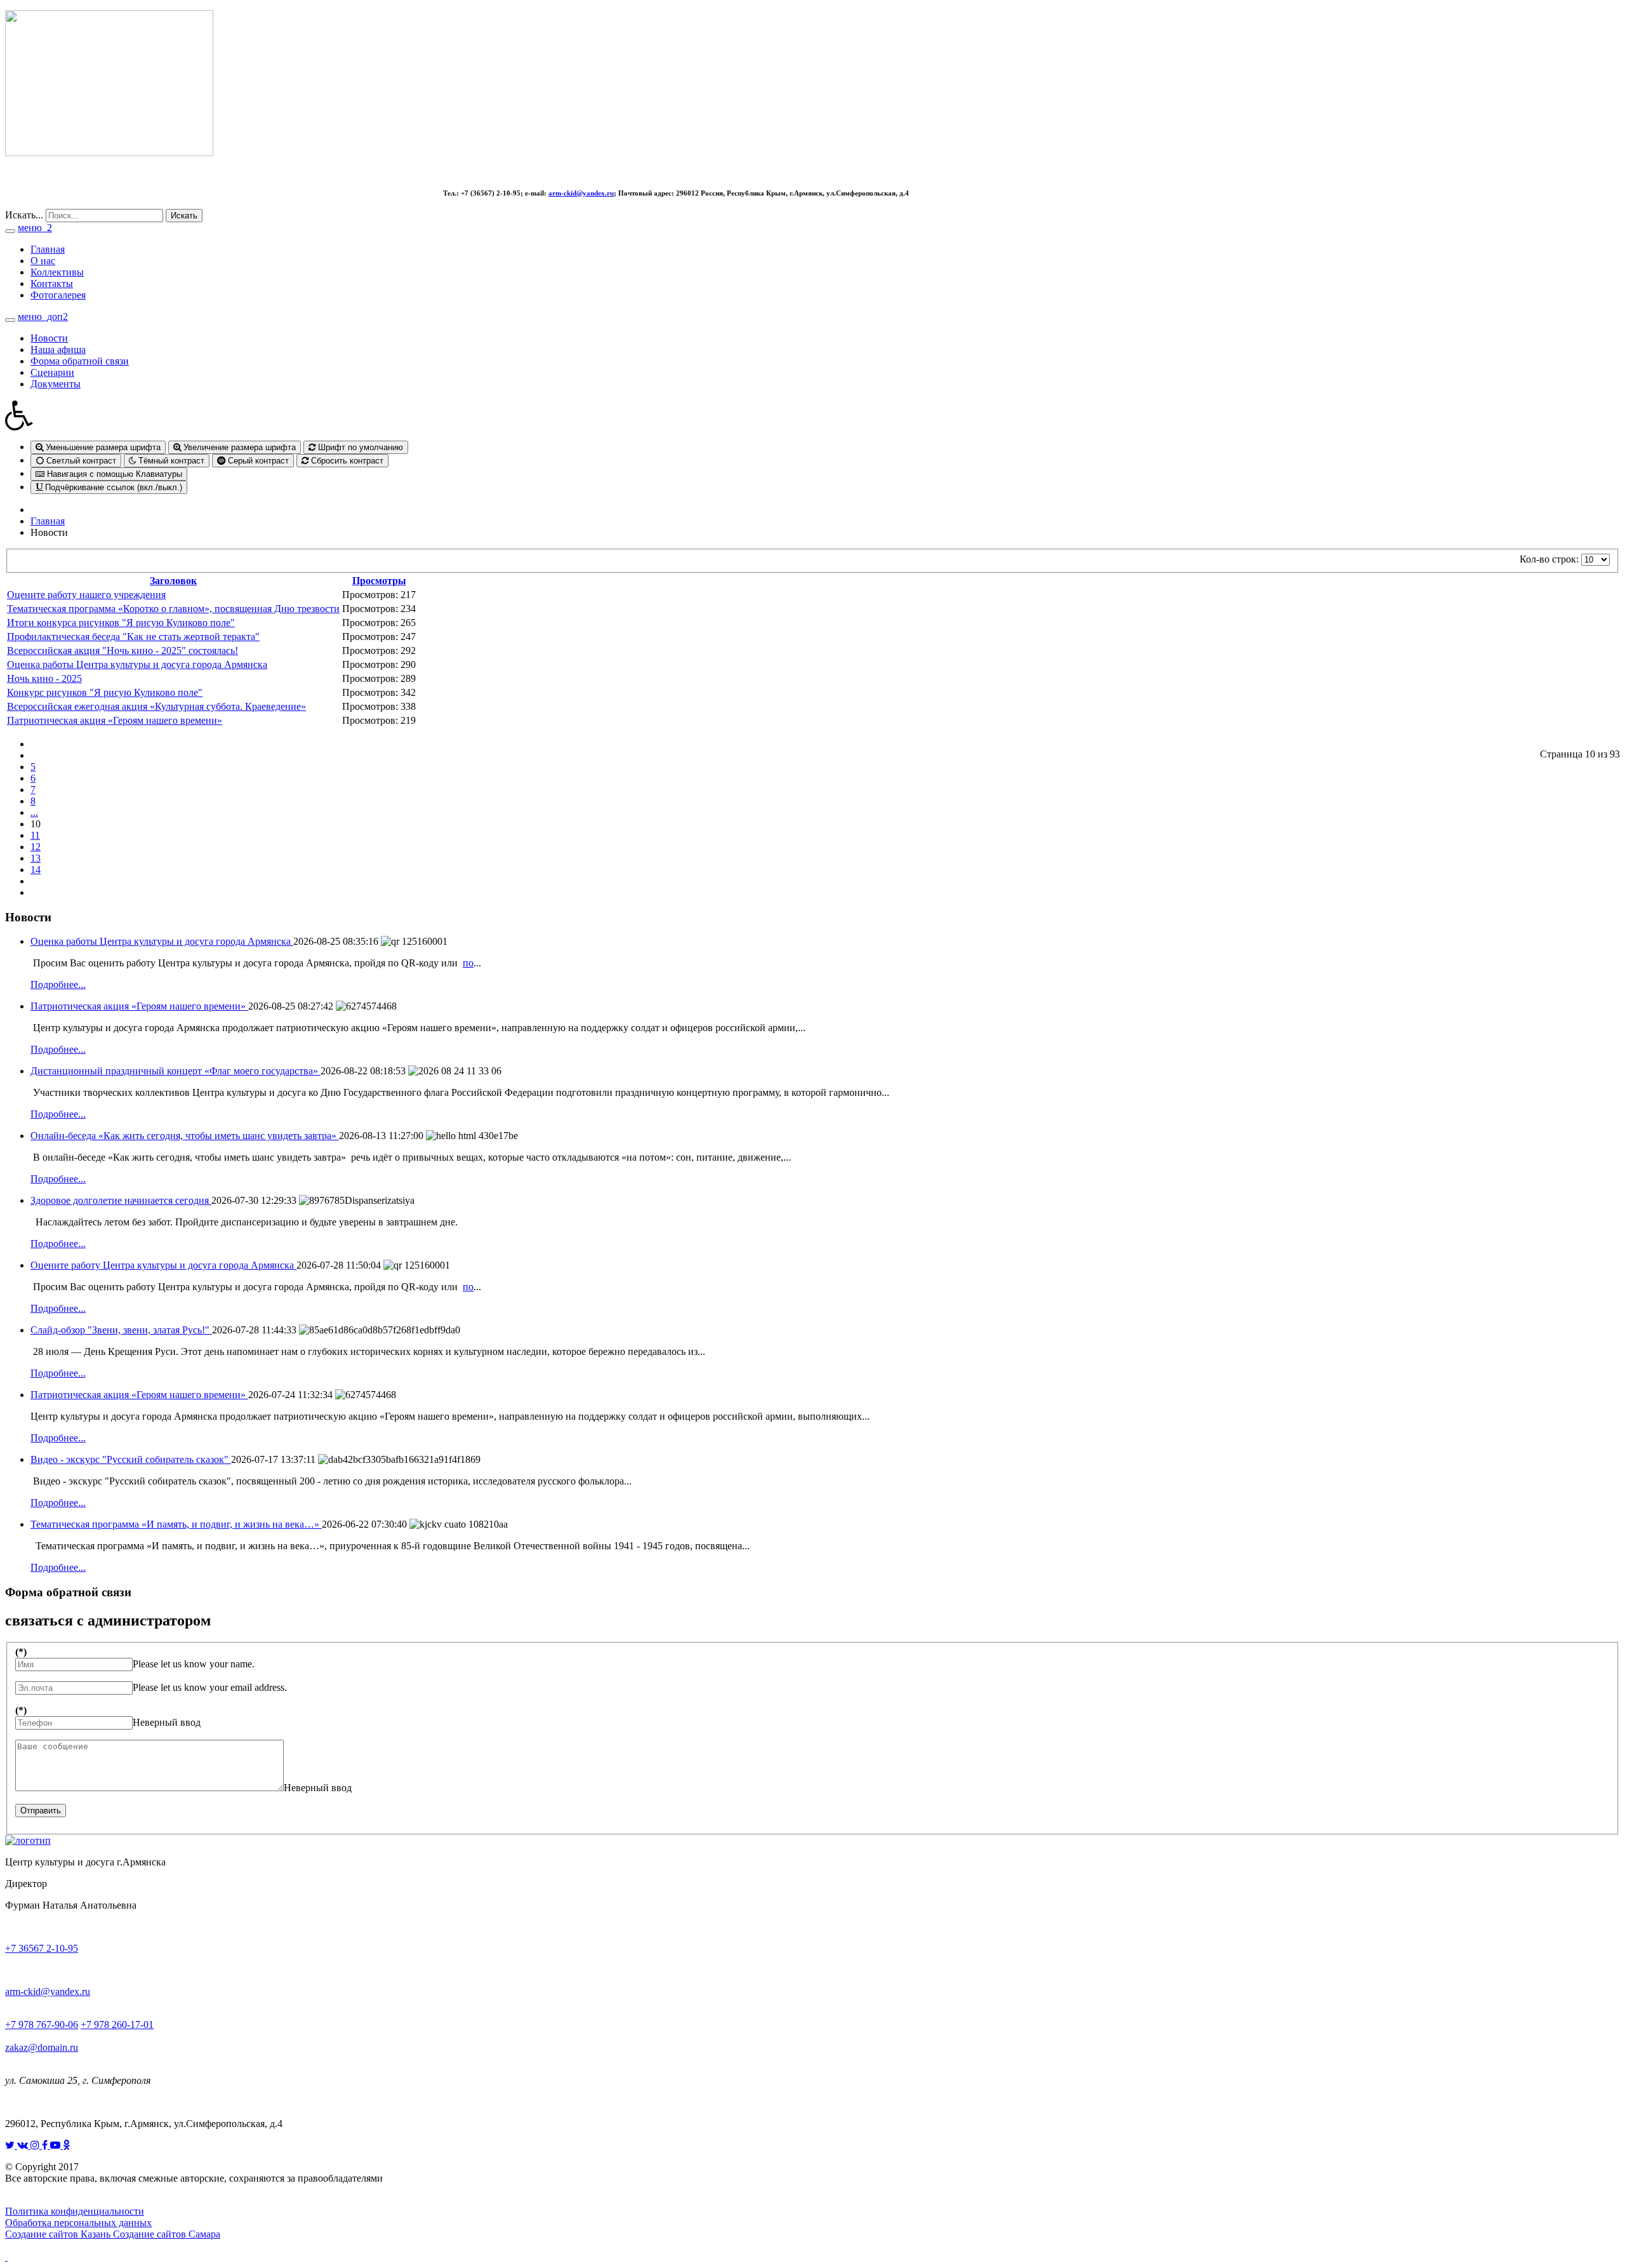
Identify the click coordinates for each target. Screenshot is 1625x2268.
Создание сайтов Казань (59, 2234)
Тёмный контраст (170, 461)
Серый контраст (257, 461)
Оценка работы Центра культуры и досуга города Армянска (137, 664)
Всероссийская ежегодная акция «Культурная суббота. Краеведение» (156, 706)
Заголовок (173, 581)
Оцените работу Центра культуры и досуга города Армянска (163, 1265)
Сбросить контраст (346, 461)
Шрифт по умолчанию (359, 447)
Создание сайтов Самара (167, 2234)
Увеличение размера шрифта (238, 447)
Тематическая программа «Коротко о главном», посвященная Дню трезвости (173, 609)
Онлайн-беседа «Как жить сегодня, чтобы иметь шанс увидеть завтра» (185, 1136)
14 (36, 870)
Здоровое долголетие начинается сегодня (121, 1200)
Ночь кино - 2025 (44, 678)
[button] (812, 415)
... (34, 812)
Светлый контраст (80, 461)
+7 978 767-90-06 (42, 2025)
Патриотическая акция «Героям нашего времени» (115, 720)
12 (36, 847)
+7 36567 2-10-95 (42, 1948)
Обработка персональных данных (78, 2223)
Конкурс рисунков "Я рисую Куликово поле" (105, 692)
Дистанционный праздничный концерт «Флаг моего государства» (176, 1071)
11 (35, 835)
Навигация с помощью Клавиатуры (113, 474)
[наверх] (6, 2257)
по (468, 963)
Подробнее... (58, 984)
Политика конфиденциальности (75, 2211)
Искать (184, 216)
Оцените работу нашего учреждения (86, 595)
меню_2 (35, 228)
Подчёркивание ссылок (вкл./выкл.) (112, 487)
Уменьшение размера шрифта (102, 447)
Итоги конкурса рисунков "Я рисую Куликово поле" (121, 623)
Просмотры (379, 581)
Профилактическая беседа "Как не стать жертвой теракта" (133, 637)
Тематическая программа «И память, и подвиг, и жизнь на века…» (176, 1524)
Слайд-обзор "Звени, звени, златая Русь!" (121, 1330)
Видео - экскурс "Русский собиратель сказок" (131, 1459)
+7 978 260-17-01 (117, 2025)
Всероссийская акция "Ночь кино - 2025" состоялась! (123, 650)
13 (36, 858)
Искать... (24, 215)
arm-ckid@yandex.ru (581, 193)
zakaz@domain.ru (42, 2047)
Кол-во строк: (1550, 559)
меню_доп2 (43, 317)
